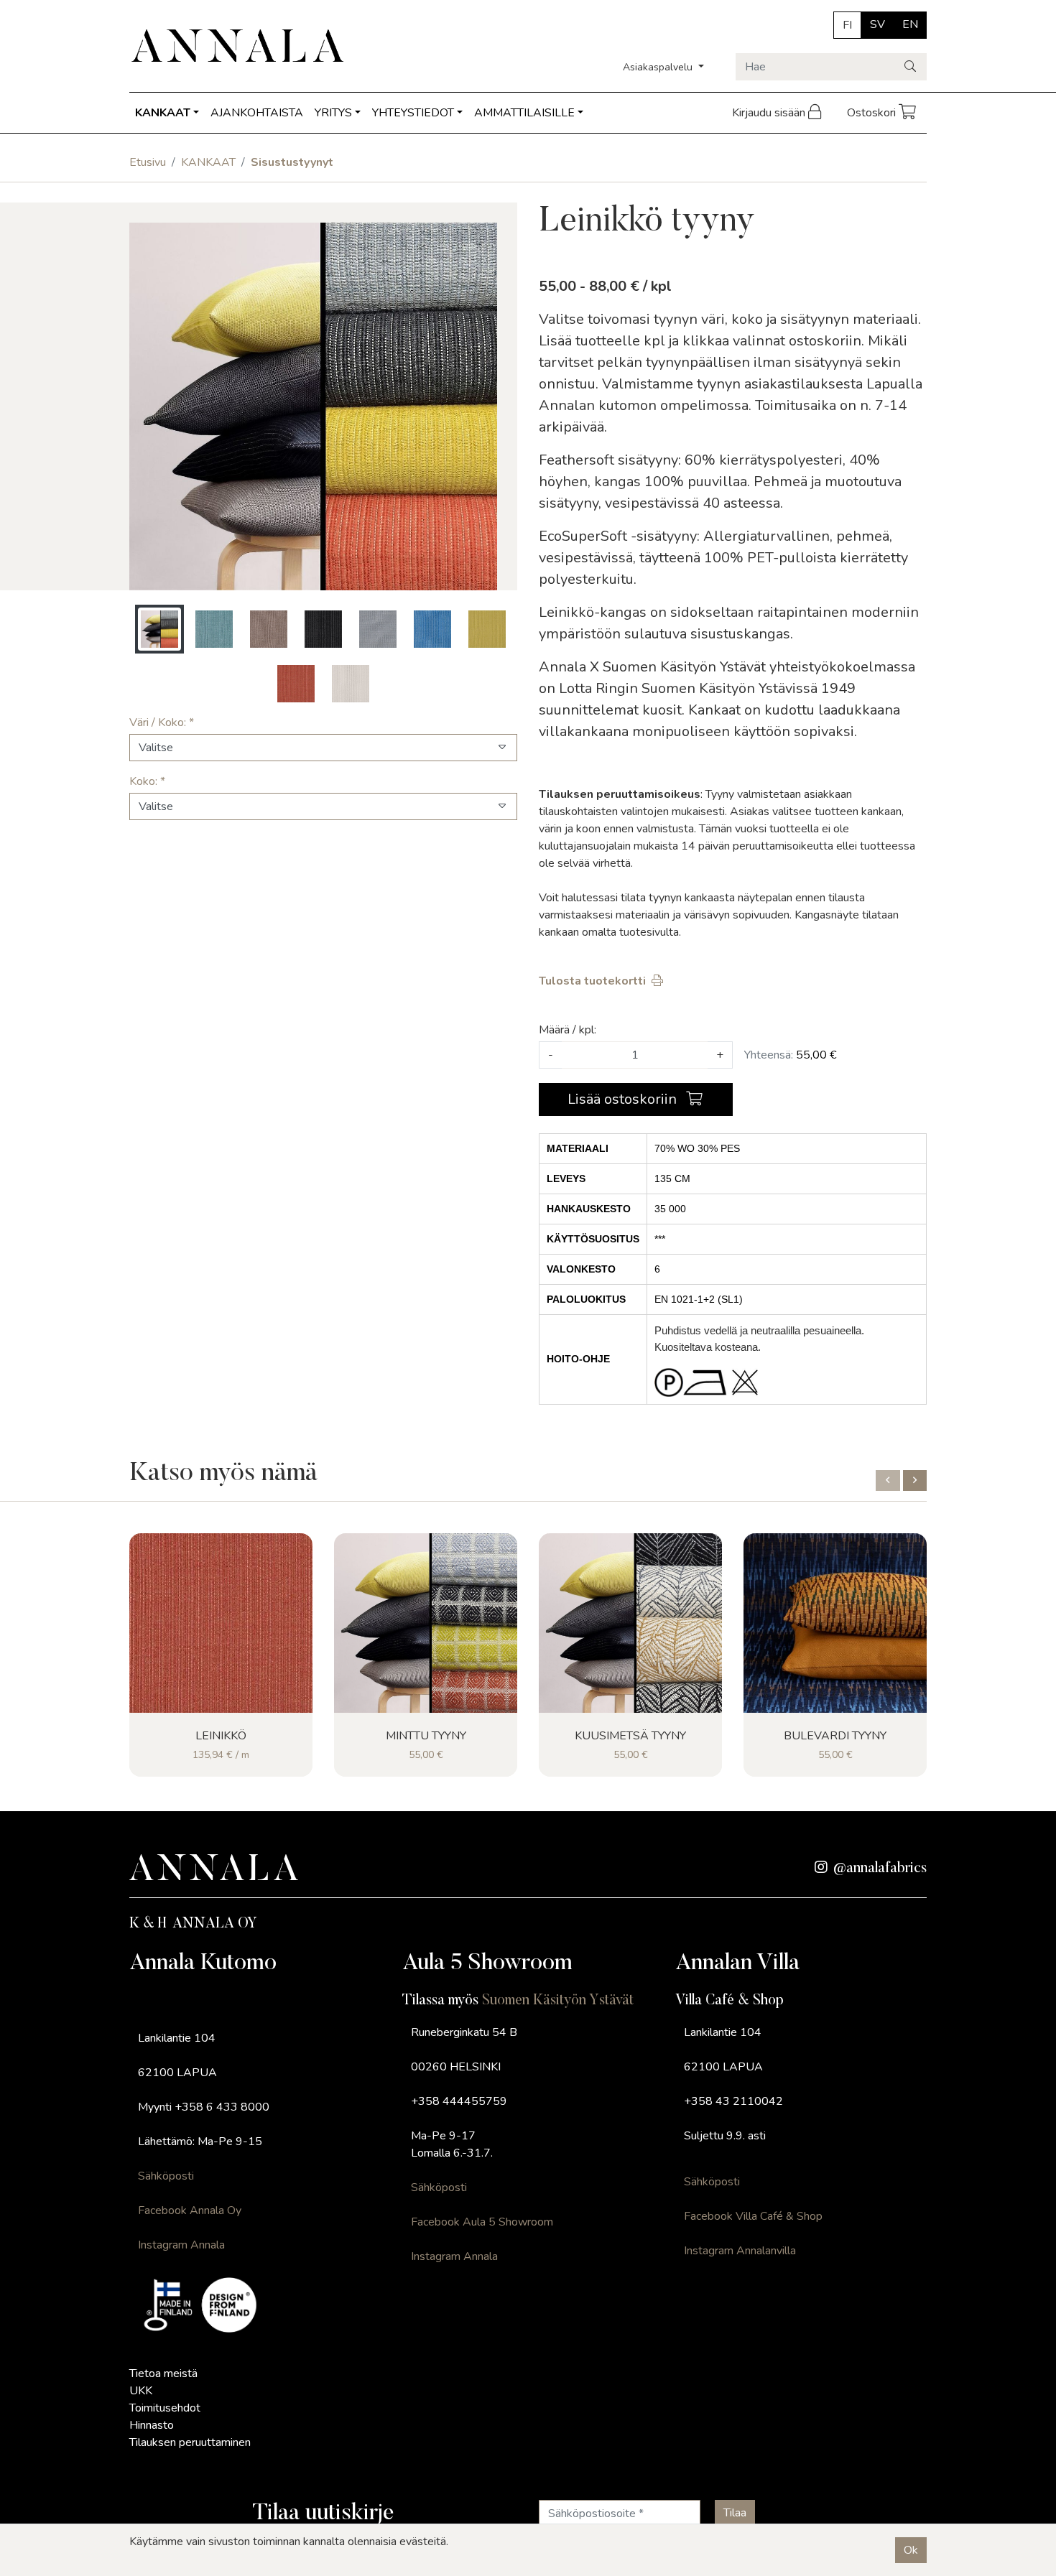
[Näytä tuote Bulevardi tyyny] (835, 1623)
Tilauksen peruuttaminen (190, 2442)
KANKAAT (163, 113)
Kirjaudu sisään (770, 113)
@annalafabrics (880, 1869)
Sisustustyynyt (292, 162)
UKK (141, 2391)
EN (910, 24)
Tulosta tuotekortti (592, 981)
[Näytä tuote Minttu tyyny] (426, 1623)
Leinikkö (221, 1736)
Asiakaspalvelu (659, 67)
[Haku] (911, 67)
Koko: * (147, 781)
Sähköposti (166, 2176)
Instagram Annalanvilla (740, 2251)
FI (847, 25)
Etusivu (148, 162)
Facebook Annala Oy (190, 2210)
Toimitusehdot (165, 2408)
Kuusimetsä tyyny (630, 1736)
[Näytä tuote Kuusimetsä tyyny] (630, 1623)
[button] (888, 1480)
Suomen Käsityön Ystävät (558, 2001)
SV (877, 24)
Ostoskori (873, 113)
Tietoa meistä (163, 2373)
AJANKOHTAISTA (257, 113)
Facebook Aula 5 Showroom (482, 2222)
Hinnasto (152, 2425)
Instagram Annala (181, 2245)
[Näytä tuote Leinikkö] (221, 1623)
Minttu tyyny (426, 1736)
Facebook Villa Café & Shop (753, 2216)
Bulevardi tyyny (835, 1736)
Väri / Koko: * (162, 722)
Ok (911, 2550)
